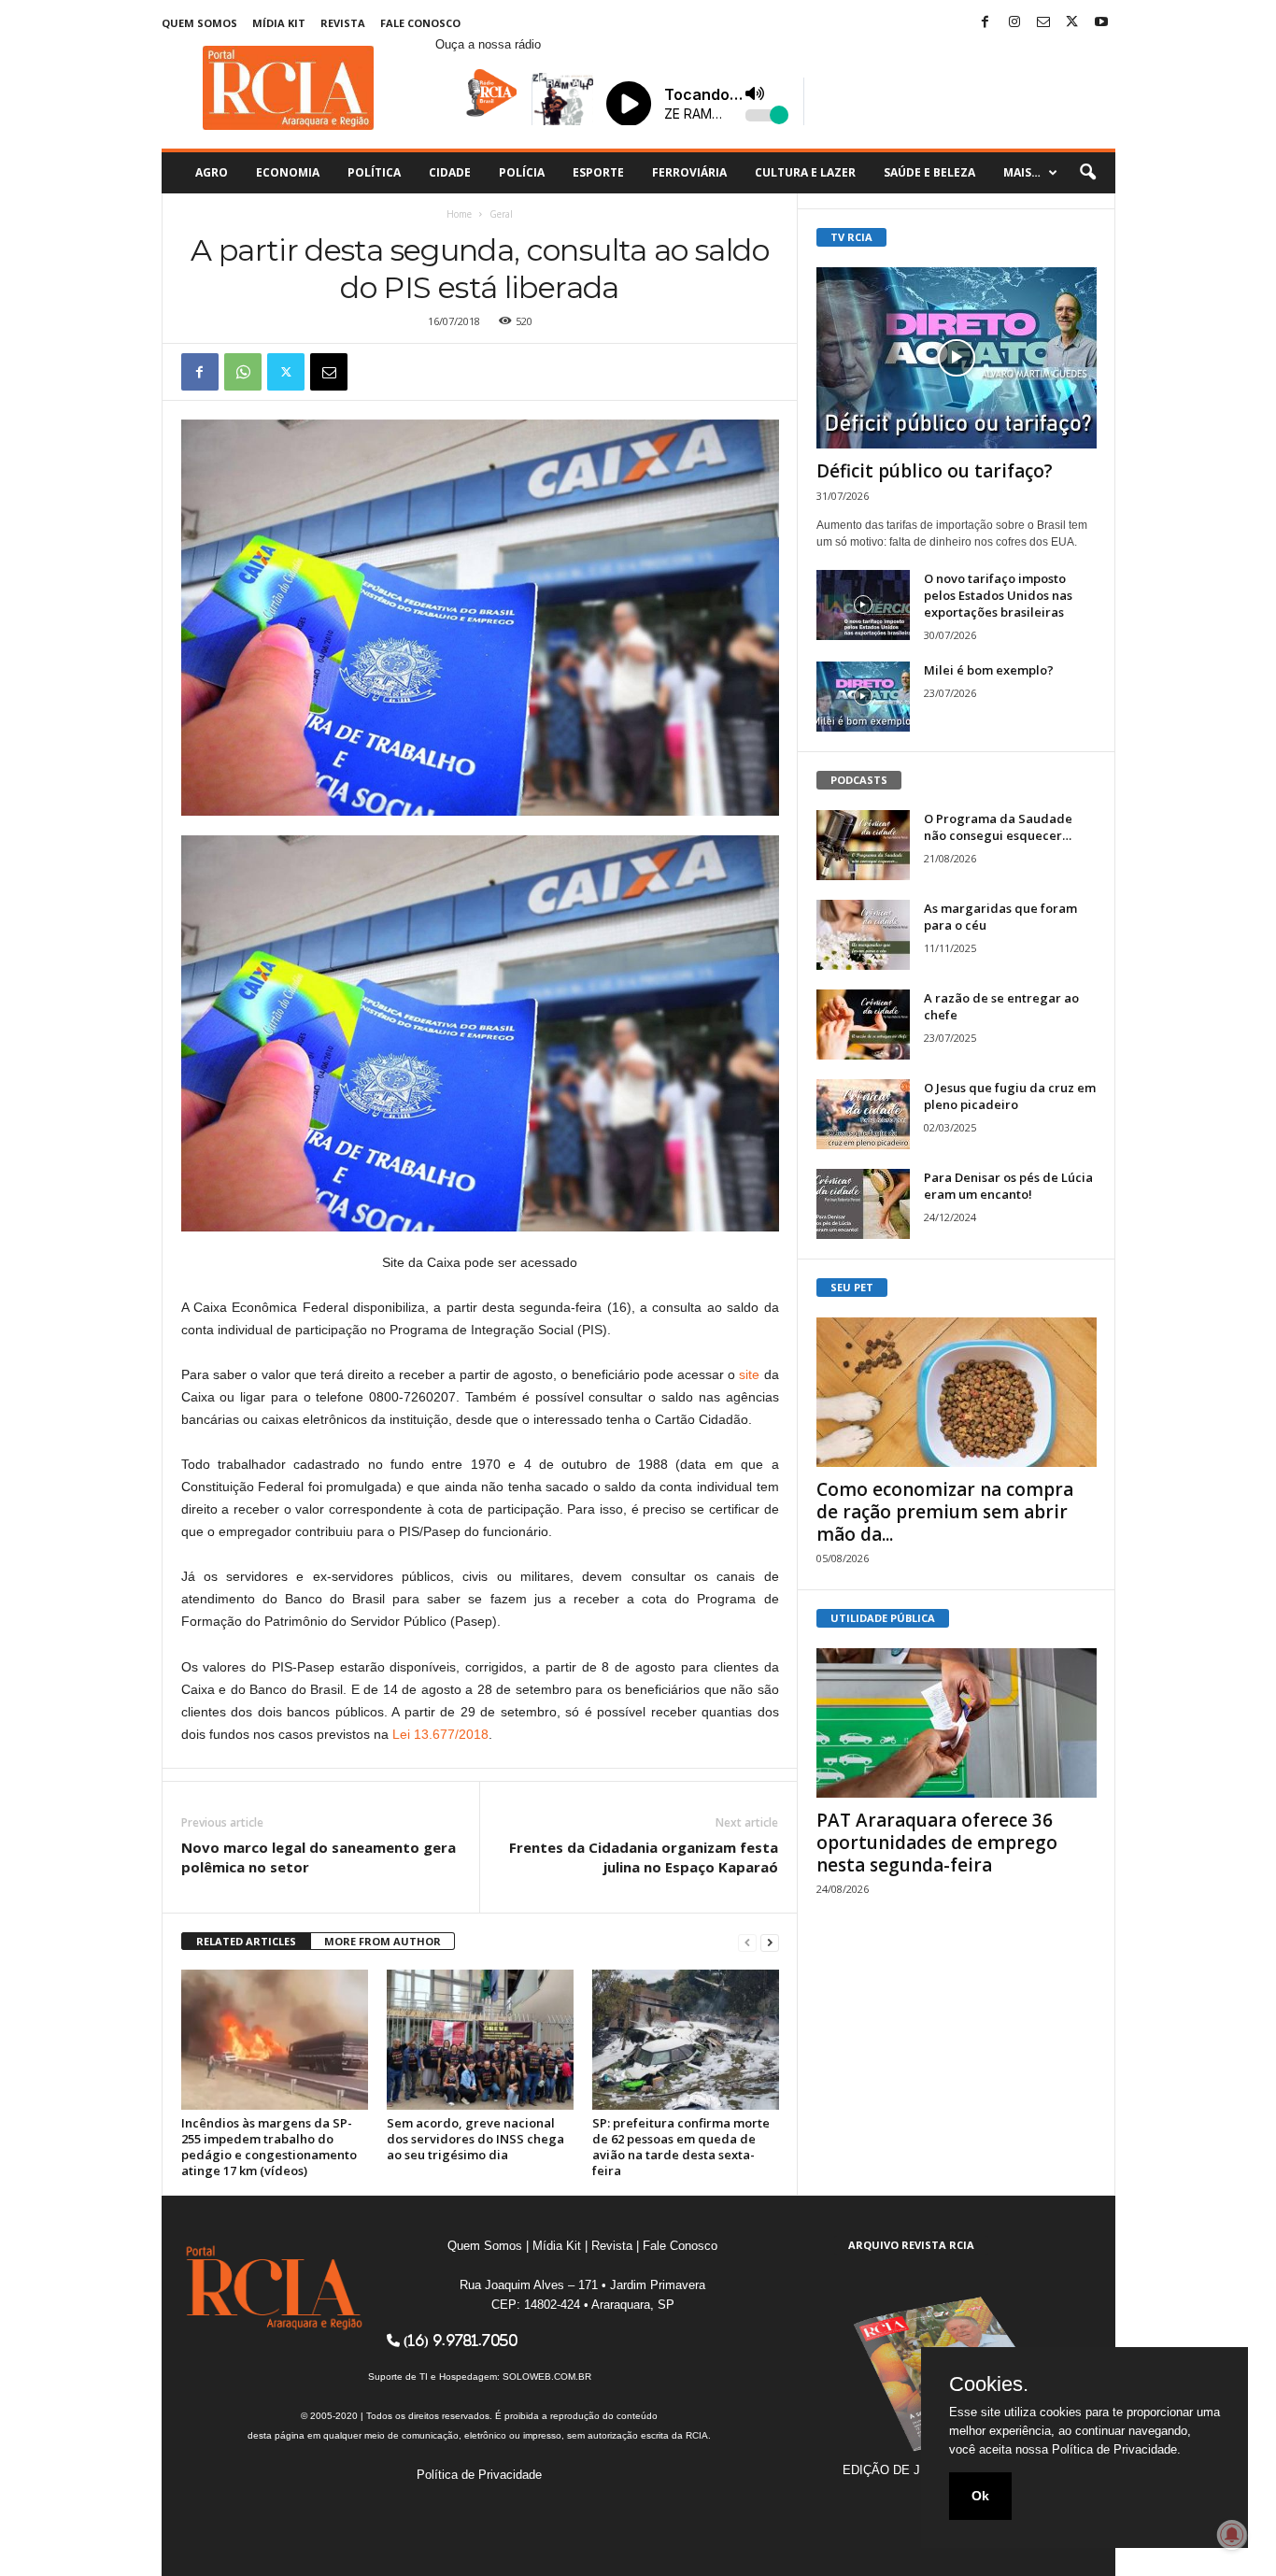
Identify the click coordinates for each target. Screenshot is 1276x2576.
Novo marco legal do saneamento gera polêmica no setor (319, 1857)
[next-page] (770, 1942)
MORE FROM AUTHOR (383, 1941)
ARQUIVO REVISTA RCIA (911, 2245)
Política (374, 172)
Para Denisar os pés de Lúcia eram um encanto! (1008, 1186)
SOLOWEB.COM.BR (547, 2377)
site (749, 1374)
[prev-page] (747, 1942)
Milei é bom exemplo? (989, 670)
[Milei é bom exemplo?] (863, 697)
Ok (980, 2496)
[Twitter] (1072, 23)
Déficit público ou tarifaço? (935, 471)
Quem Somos (199, 23)
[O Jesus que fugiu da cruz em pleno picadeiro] (863, 1114)
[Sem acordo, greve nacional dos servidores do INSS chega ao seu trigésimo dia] (480, 2040)
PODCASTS (859, 780)
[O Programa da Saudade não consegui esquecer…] (863, 845)
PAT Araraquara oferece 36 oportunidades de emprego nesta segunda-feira (937, 1843)
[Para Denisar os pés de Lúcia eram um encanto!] (863, 1204)
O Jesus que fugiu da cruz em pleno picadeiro (1010, 1096)
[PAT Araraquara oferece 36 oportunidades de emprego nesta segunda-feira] (957, 1723)
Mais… (1022, 172)
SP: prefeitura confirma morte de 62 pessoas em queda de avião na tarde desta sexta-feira (681, 2147)
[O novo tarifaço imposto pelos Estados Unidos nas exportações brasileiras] (863, 605)
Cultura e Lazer (805, 172)
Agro (212, 172)
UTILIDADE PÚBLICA (883, 1618)
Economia (288, 172)
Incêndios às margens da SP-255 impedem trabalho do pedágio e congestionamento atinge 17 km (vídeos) (269, 2147)
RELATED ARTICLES (246, 1941)
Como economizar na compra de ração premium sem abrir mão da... (945, 1512)
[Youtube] (1101, 23)
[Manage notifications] (1232, 2535)
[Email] (329, 372)
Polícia (522, 172)
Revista (343, 23)
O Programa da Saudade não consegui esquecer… (998, 827)
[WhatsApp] (243, 372)
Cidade (450, 172)
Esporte (598, 172)
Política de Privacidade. (1116, 2449)
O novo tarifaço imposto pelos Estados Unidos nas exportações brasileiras (998, 595)
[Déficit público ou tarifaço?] (957, 358)
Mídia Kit (279, 23)
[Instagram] (1014, 23)
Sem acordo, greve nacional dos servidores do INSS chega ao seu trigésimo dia (475, 2139)
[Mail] (1043, 23)
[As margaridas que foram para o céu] (863, 935)
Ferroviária (689, 172)
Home (459, 214)
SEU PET (852, 1287)
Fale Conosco (420, 23)
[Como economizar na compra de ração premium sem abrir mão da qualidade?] (957, 1392)
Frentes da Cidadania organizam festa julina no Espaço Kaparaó (644, 1857)
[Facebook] (985, 23)
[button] (1087, 173)
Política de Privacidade (479, 2475)
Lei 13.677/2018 (440, 1734)
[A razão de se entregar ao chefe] (863, 1025)
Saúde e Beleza (929, 172)
